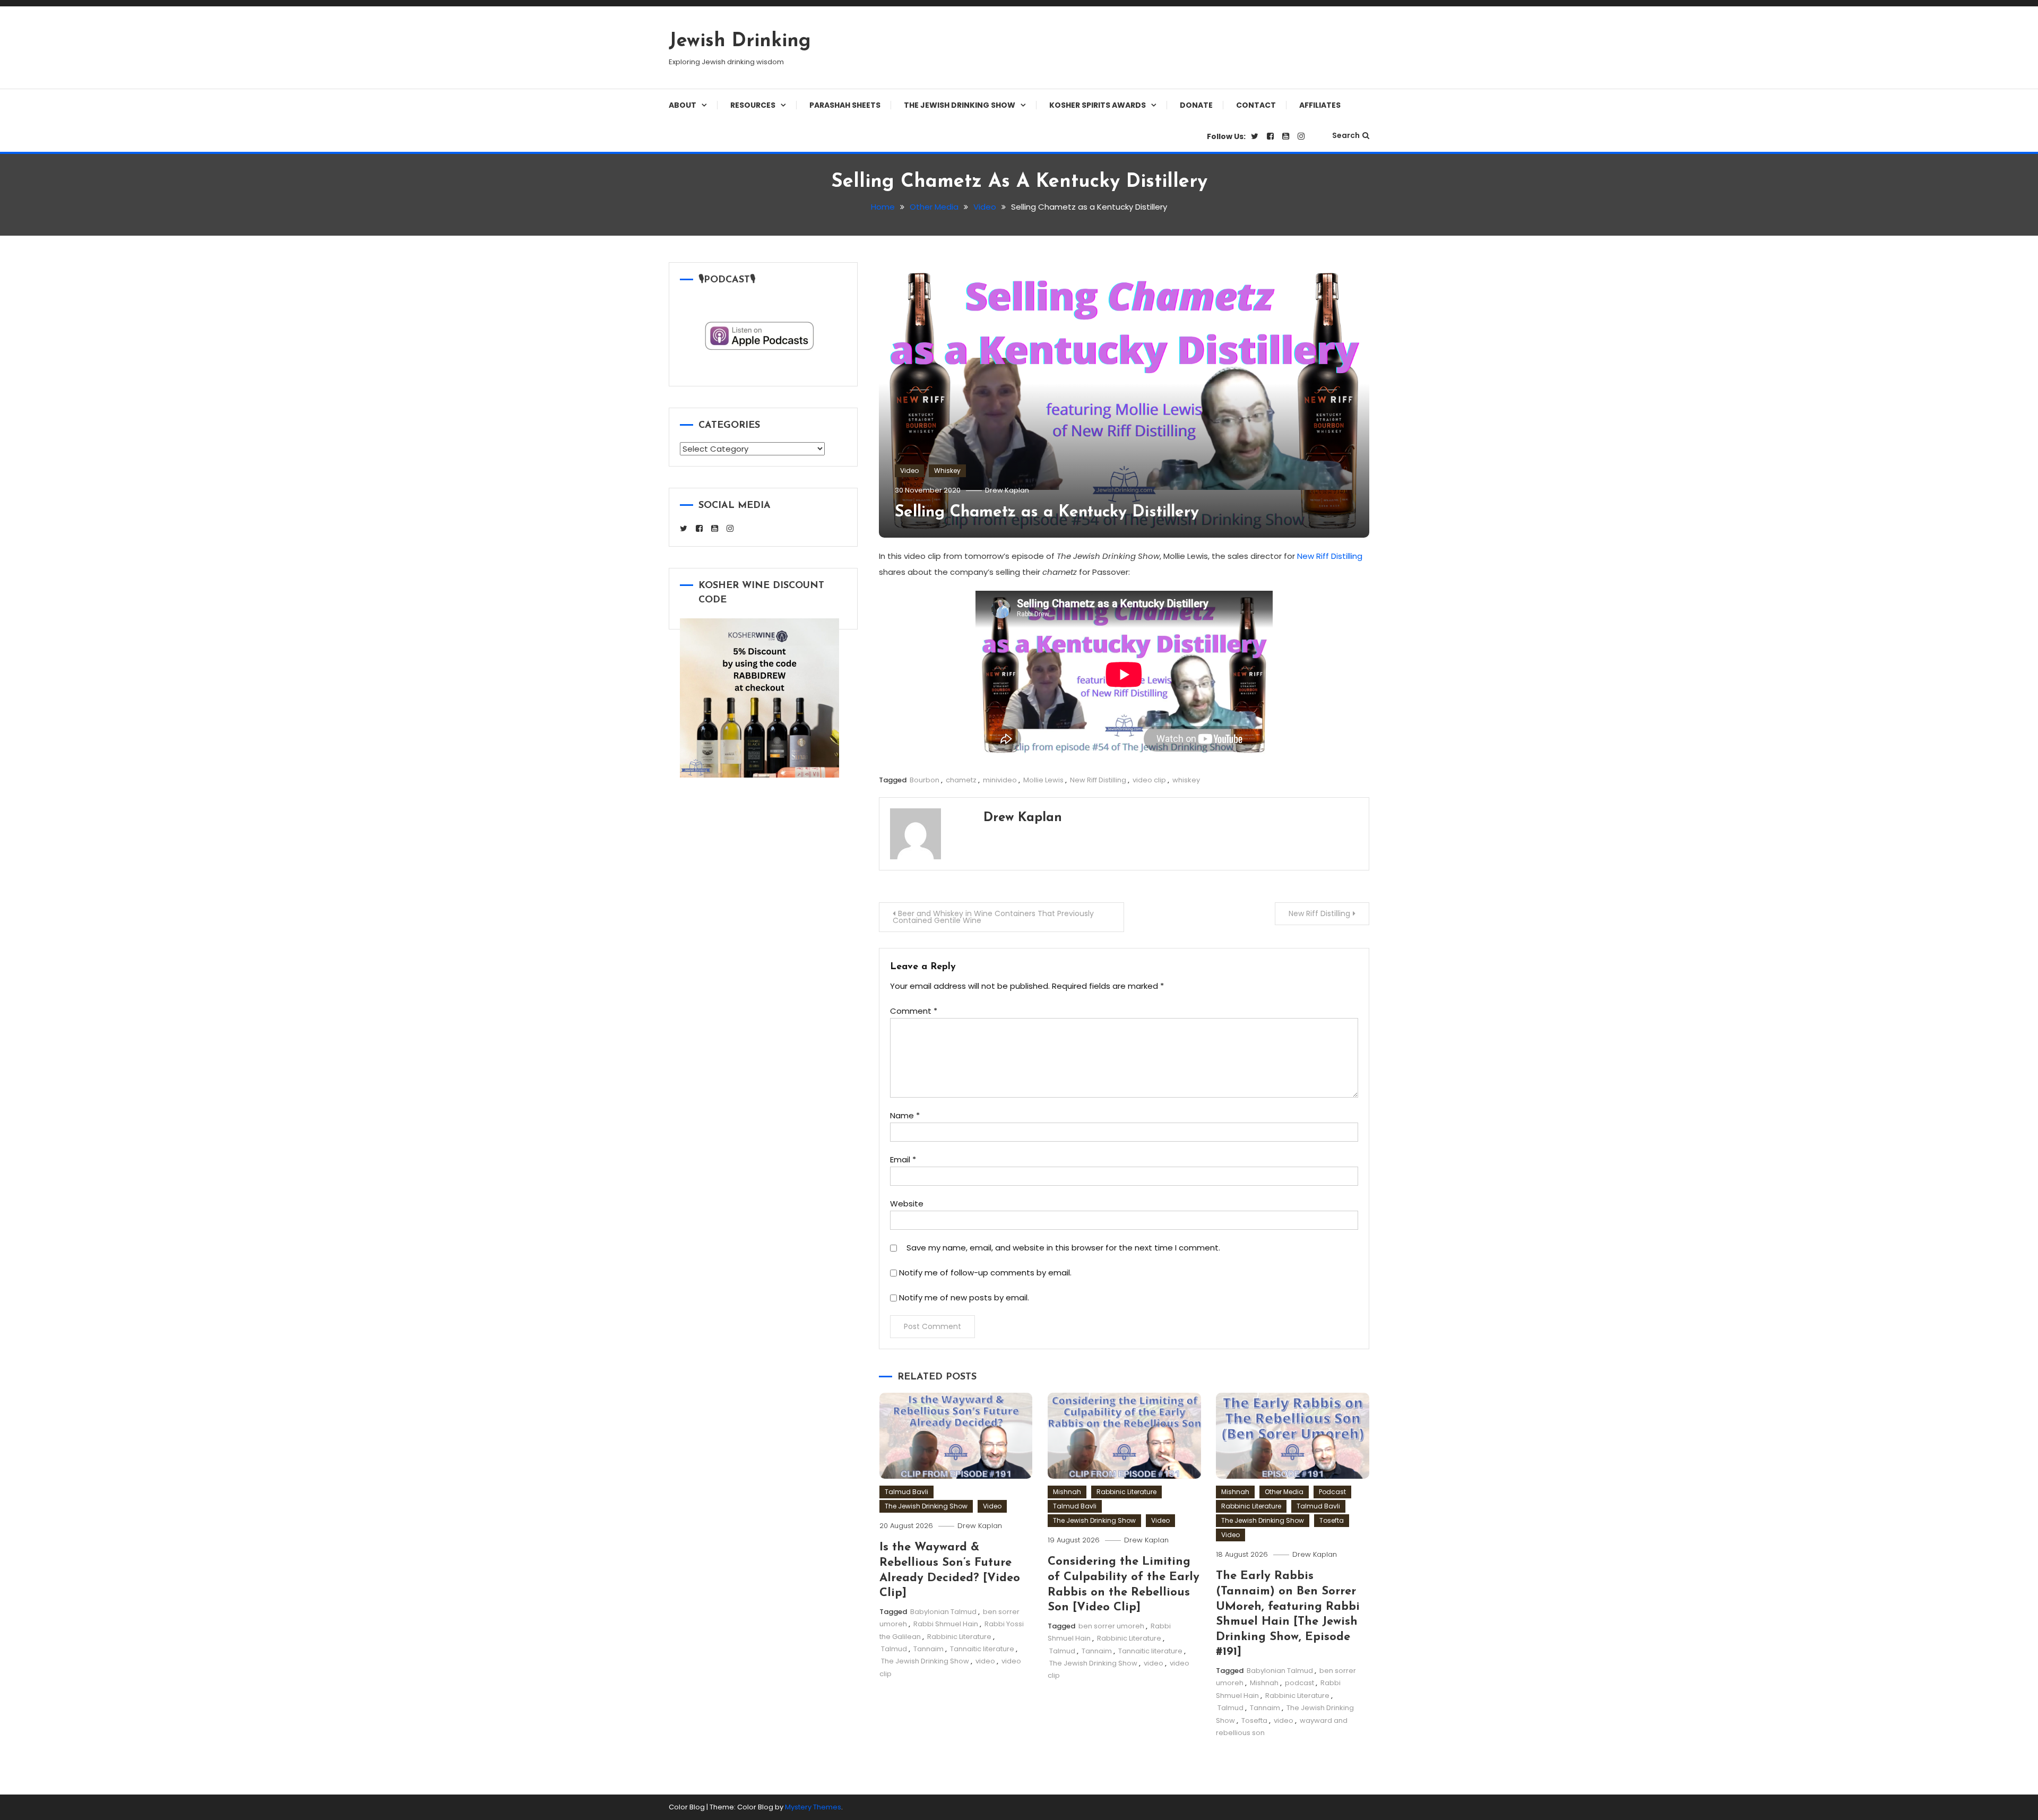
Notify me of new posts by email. (964, 1297)
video (985, 1661)
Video (909, 471)
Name (905, 1115)
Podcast (1332, 1492)
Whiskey (947, 471)
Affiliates (1320, 105)
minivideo (1000, 780)
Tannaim (929, 1649)
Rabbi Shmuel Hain (946, 1624)
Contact (1256, 105)
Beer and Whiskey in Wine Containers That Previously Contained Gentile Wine (993, 917)
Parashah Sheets (845, 105)
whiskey (1186, 780)
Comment (914, 1011)
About (683, 105)
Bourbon (925, 780)
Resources (753, 105)
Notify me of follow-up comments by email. (985, 1273)
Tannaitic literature (982, 1649)
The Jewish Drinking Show (960, 105)
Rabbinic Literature (959, 1637)
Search (1346, 135)
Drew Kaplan (1007, 490)
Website (907, 1204)
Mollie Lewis (1043, 780)
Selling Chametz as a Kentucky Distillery (1047, 512)
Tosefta (1332, 1520)
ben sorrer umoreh (1111, 1626)
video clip (1149, 780)
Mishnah (1067, 1492)
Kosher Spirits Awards (1098, 105)
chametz (961, 780)
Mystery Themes (813, 1807)
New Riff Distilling (1330, 556)
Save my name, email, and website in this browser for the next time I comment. (1063, 1248)
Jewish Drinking (740, 41)
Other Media (1284, 1492)
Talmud (894, 1649)
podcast (1299, 1683)
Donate (1196, 105)
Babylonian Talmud (943, 1612)
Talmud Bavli (906, 1492)
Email (903, 1159)
